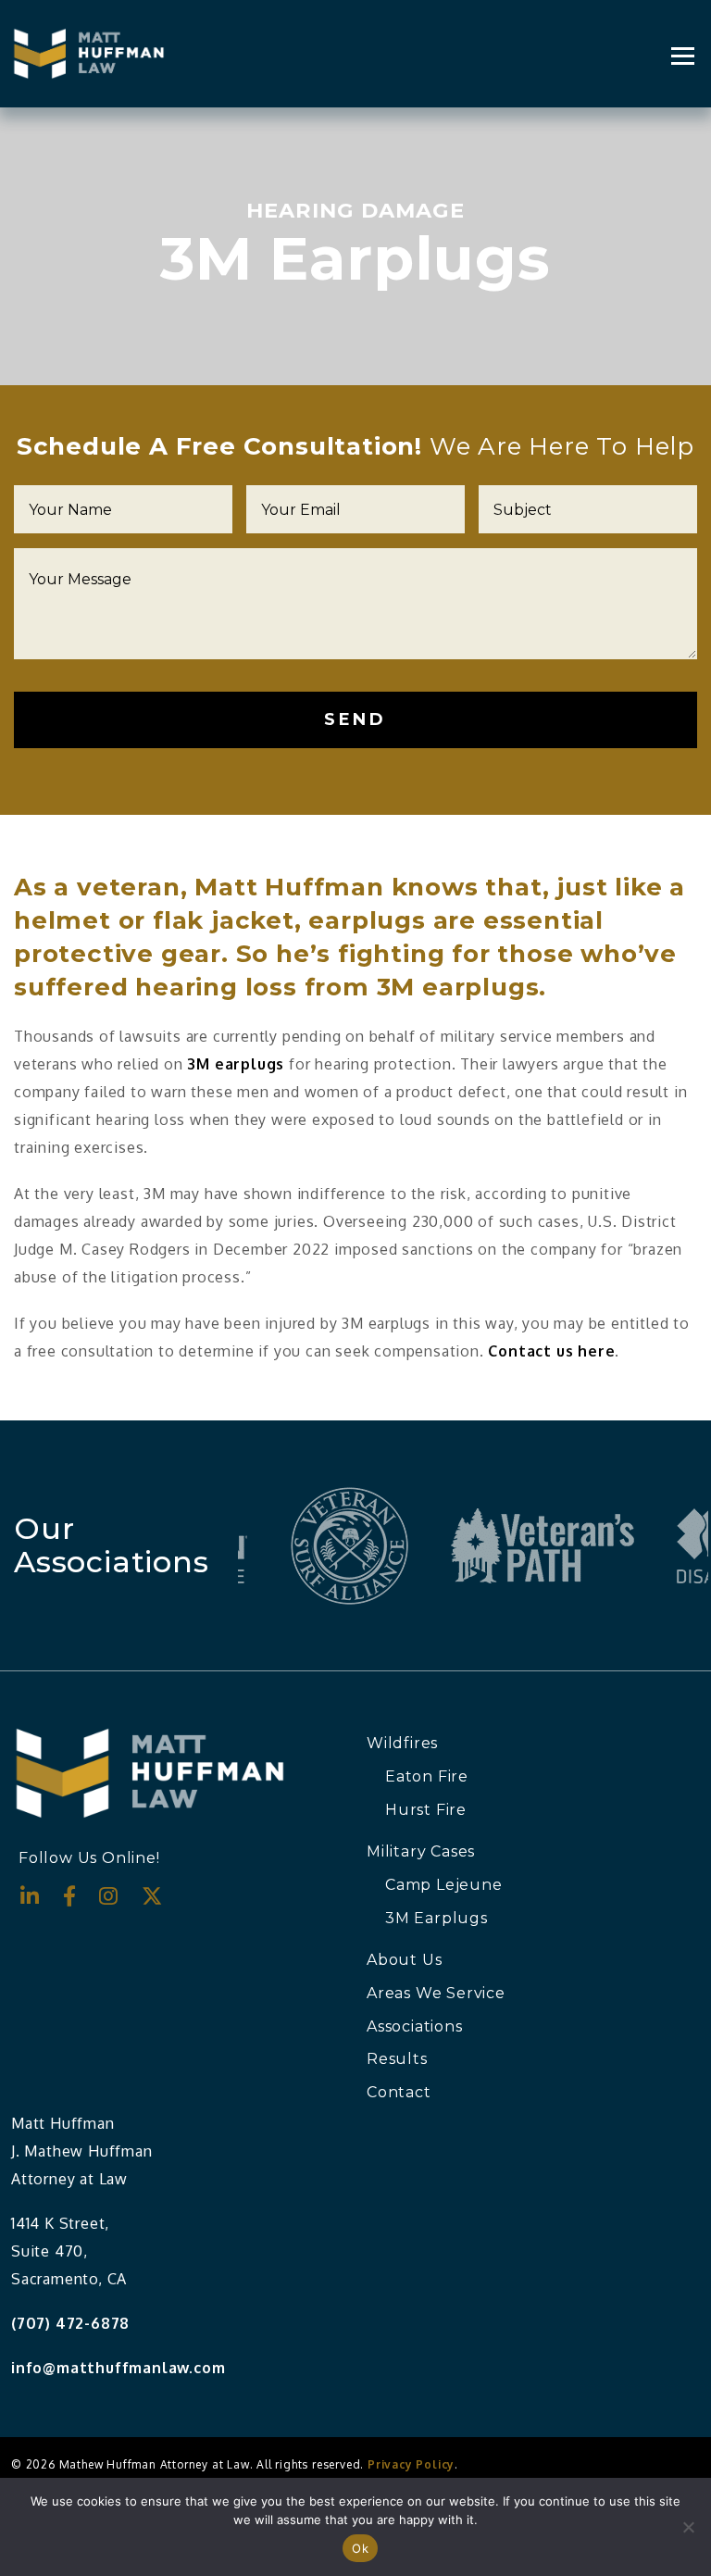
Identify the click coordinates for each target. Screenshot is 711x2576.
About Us (404, 1960)
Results (397, 2059)
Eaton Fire (427, 1776)
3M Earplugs (437, 1918)
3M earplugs (236, 1064)
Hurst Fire (426, 1810)
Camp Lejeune (444, 1885)
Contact (399, 2092)
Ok (360, 2548)
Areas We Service (436, 1993)
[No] (688, 2527)
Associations (415, 2026)
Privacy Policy (411, 2464)
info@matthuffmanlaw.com (118, 2368)
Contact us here (551, 1351)
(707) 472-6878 (70, 2323)
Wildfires (402, 1743)
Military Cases (421, 1851)
